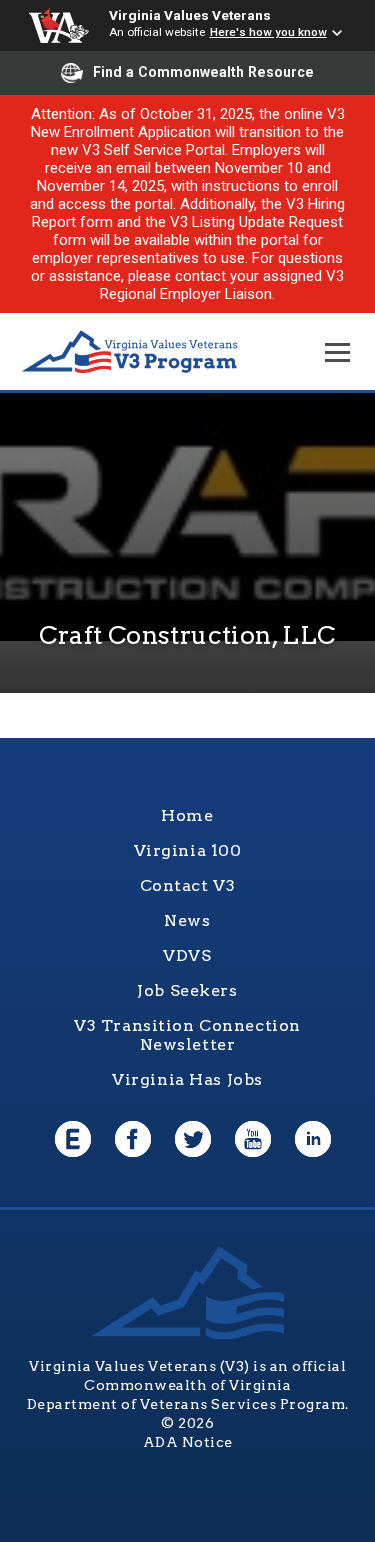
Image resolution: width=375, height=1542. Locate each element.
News (187, 920)
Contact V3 (188, 885)
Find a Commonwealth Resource (203, 72)
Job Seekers (187, 990)
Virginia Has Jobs (187, 1079)
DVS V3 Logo (130, 352)
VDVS (187, 955)
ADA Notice (188, 1442)
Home (187, 815)
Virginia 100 (188, 850)
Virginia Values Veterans (190, 15)
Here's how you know (268, 32)
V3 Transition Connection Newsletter (187, 1035)
